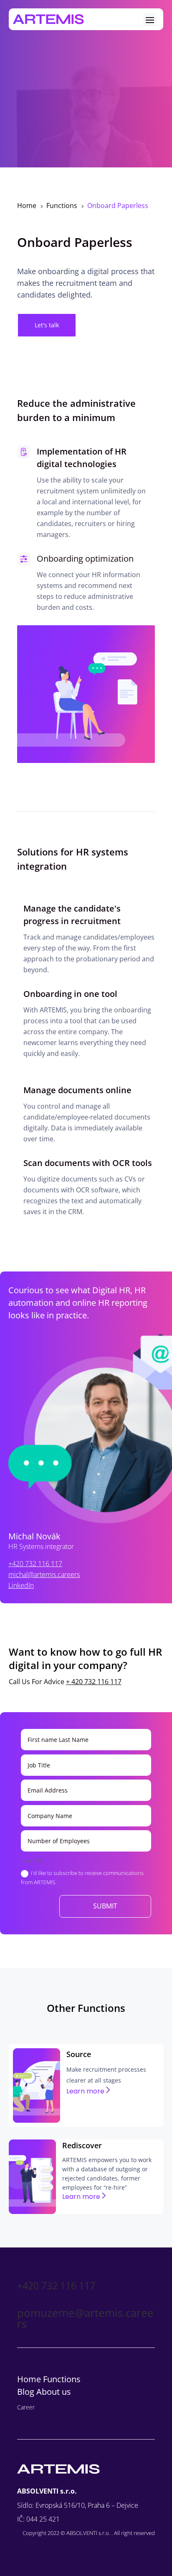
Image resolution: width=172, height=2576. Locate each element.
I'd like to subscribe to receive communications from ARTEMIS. (82, 1877)
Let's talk (47, 325)
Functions (62, 2379)
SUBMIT (105, 1906)
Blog (27, 2392)
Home (29, 2379)
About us (54, 2392)
